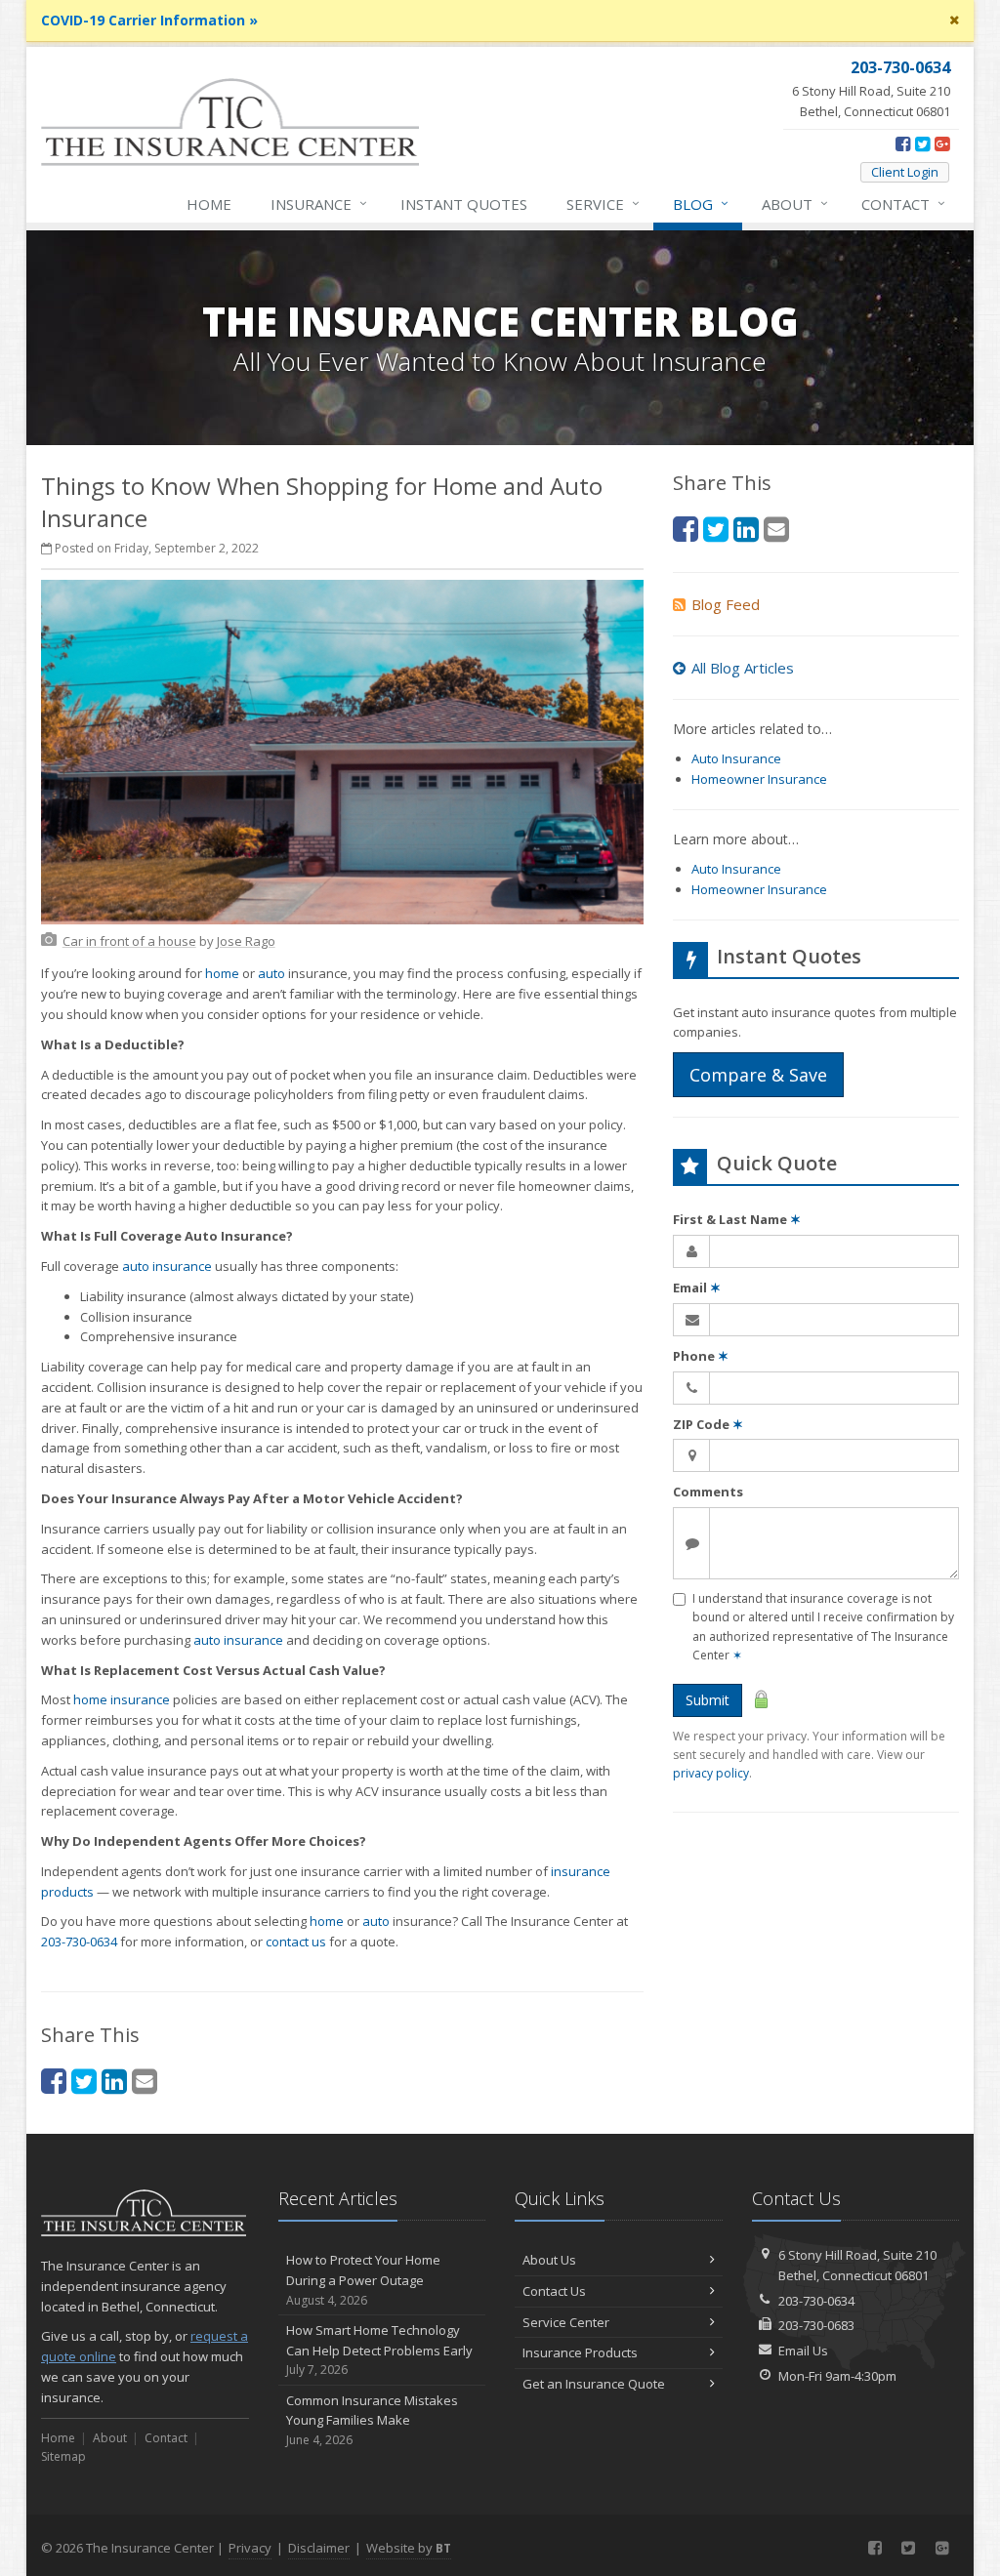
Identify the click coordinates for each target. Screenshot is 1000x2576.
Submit (708, 1700)
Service (603, 204)
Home (209, 204)
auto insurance (167, 1266)
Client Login (905, 172)
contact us (296, 1942)
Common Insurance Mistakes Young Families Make (372, 2420)
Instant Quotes (464, 204)
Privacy (250, 2548)
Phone (701, 1356)
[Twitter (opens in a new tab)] (922, 143)
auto (271, 973)
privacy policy (711, 1773)
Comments (708, 1492)
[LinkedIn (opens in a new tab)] (114, 2081)
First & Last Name (737, 1219)
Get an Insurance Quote (594, 2384)
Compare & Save (758, 1075)
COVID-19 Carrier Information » (149, 20)
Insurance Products (580, 2352)
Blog (701, 204)
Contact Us (554, 2291)
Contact (903, 204)
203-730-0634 (79, 1942)
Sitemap (63, 2456)
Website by (409, 2548)
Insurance (319, 204)
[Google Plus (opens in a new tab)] (942, 143)
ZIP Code (708, 1424)
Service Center (566, 2322)
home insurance (122, 1699)
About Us (549, 2260)
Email (697, 1288)
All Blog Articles (743, 668)
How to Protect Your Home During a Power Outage (363, 2280)
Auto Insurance (736, 758)
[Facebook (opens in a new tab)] (903, 143)
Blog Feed (726, 604)
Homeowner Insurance (759, 779)
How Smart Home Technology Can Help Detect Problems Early (379, 2350)
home (222, 973)
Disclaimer (319, 2548)
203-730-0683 (816, 2325)
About (795, 204)
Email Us (803, 2351)
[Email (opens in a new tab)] (145, 2081)
